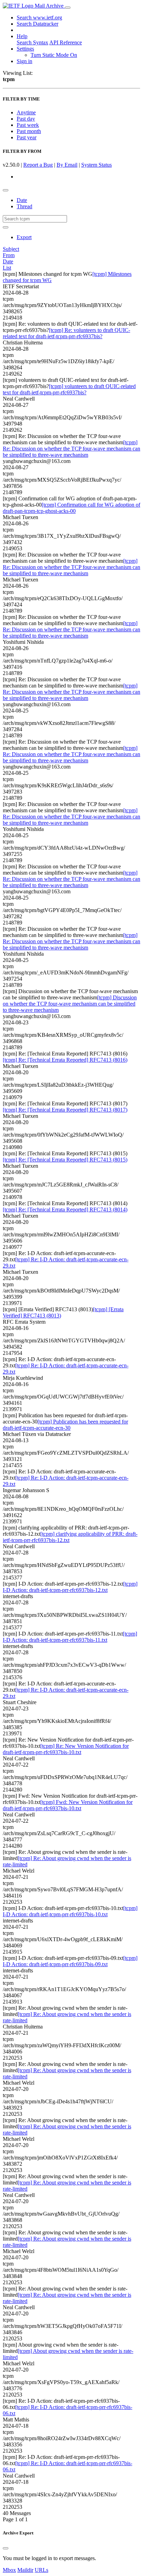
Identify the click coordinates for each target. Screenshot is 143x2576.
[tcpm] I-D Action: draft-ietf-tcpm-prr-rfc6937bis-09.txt (70, 1961)
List (7, 268)
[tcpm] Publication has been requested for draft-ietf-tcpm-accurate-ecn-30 (65, 1425)
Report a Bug (38, 165)
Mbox (9, 2570)
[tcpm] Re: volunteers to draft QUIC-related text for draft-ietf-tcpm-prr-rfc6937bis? (66, 333)
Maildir (25, 2570)
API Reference (66, 42)
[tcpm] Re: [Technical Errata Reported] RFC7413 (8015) (65, 1160)
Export (24, 237)
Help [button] (22, 36)
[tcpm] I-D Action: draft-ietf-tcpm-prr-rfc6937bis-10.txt (70, 1911)
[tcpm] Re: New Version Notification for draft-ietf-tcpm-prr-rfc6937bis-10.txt (66, 1749)
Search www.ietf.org (39, 17)
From (9, 255)
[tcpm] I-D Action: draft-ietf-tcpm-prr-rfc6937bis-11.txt (70, 1637)
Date (22, 200)
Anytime (26, 112)
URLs (41, 2570)
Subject (11, 249)
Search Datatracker (37, 24)
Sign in (24, 61)
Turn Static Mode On (54, 55)
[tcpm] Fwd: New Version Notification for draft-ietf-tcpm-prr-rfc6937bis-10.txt (68, 1805)
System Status (96, 165)
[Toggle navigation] (68, 8)
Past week (28, 125)
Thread (24, 206)
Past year (27, 137)
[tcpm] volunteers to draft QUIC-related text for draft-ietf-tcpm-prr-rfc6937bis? (69, 389)
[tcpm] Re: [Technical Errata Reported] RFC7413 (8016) (65, 1060)
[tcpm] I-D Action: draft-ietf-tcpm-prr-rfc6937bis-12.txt (70, 1587)
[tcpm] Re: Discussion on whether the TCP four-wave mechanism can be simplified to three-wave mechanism (71, 449)
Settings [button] (25, 49)
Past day (26, 119)
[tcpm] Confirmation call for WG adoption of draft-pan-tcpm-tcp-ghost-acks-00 (71, 508)
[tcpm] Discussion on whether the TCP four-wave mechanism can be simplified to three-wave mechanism (70, 1004)
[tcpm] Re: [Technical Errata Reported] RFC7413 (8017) (65, 1110)
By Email (67, 165)
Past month (29, 131)
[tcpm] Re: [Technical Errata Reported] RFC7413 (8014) (65, 1210)
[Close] (6, 2548)
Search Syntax (32, 42)
